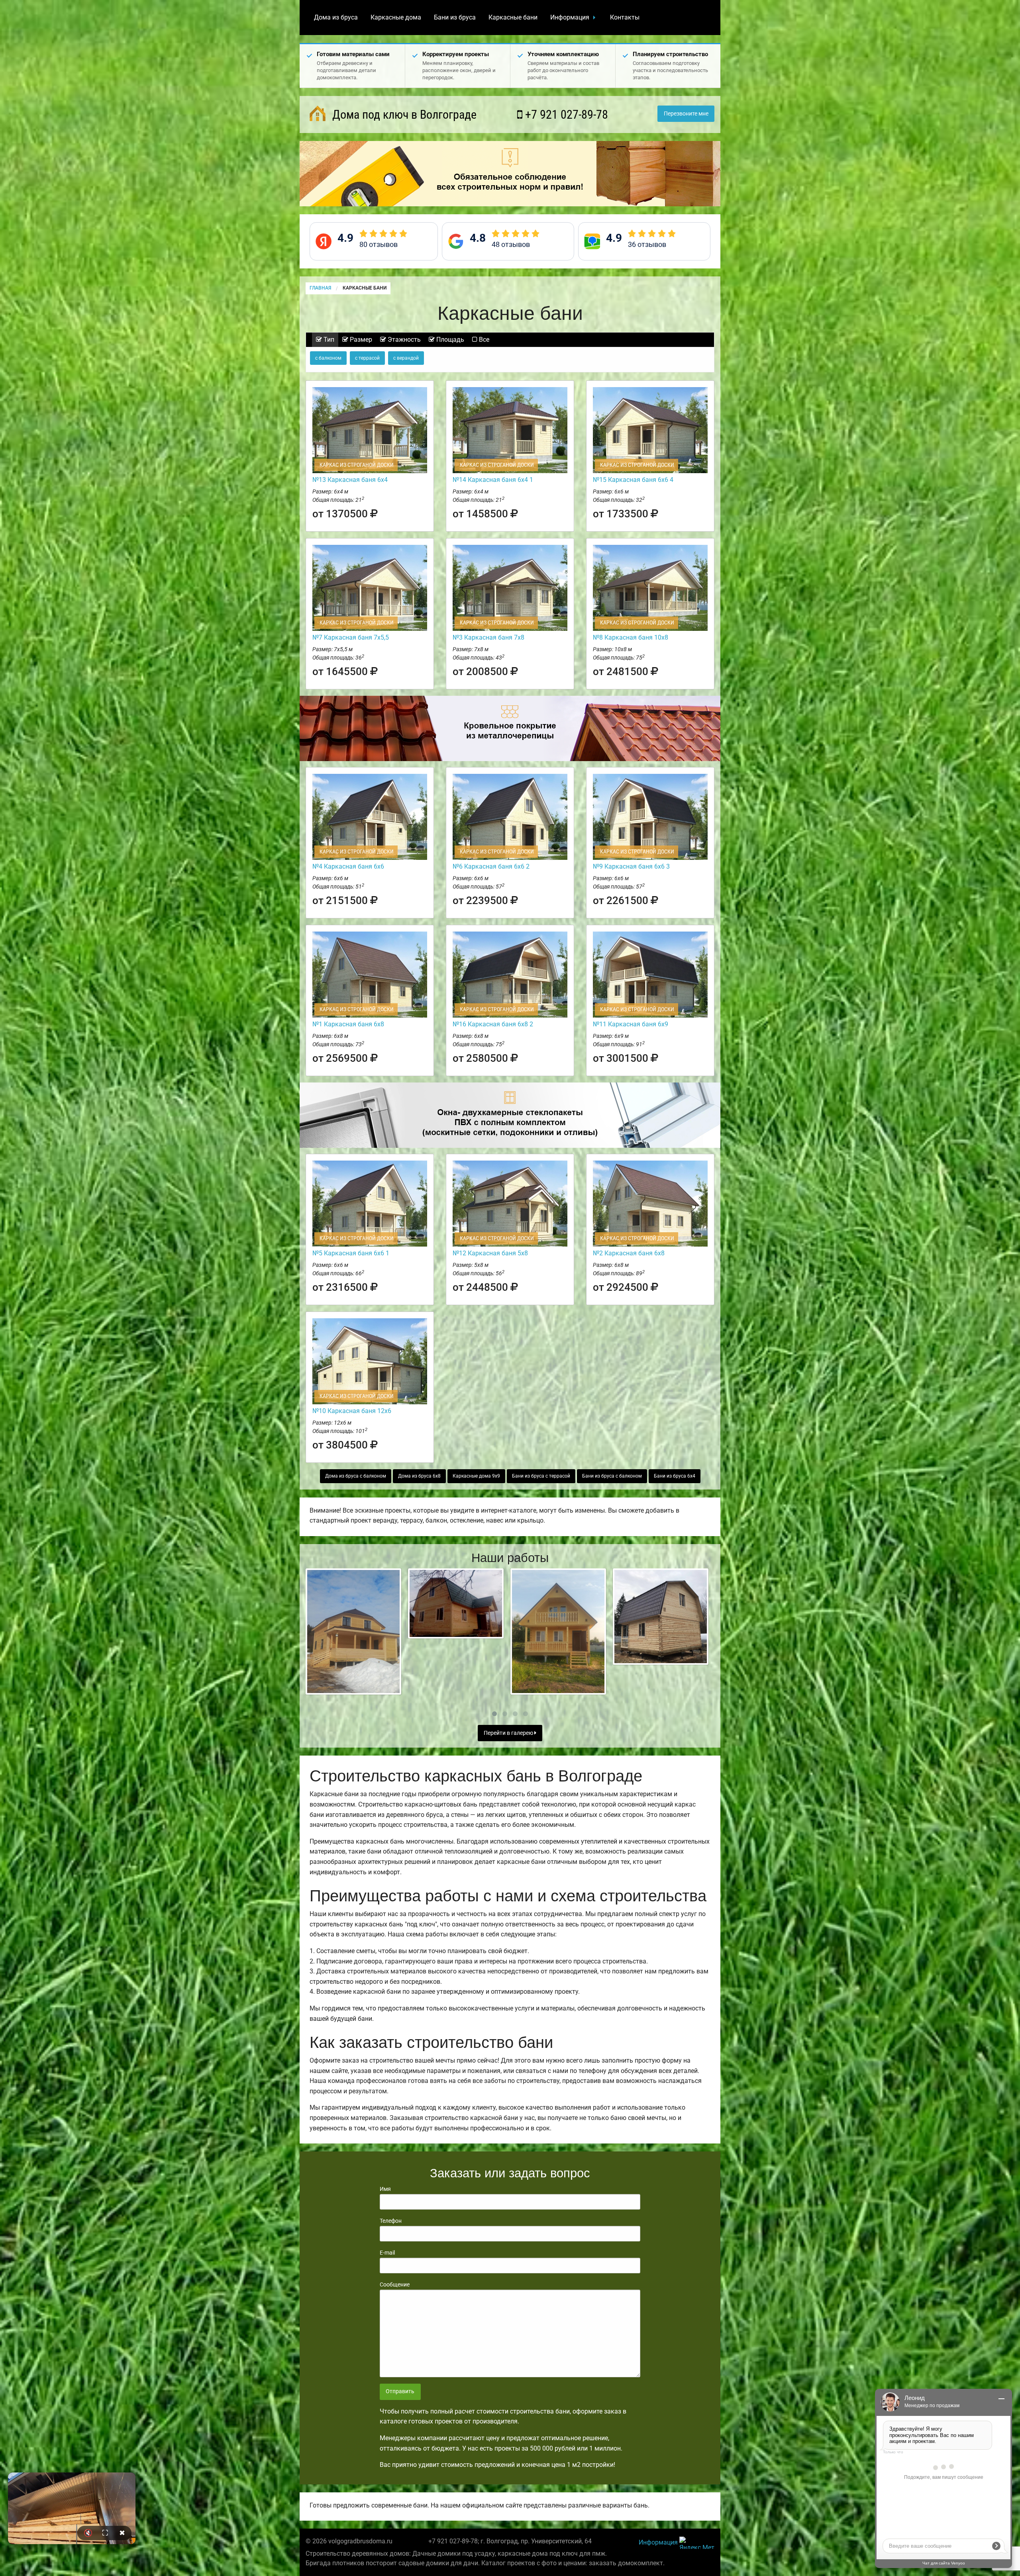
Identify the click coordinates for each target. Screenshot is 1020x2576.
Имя (385, 2189)
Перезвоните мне (686, 114)
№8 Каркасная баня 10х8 (631, 637)
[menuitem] (336, 18)
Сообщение (395, 2284)
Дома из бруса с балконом (356, 1476)
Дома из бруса (336, 17)
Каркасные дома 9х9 (476, 1476)
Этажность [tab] (403, 340)
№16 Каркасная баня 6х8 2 (493, 1024)
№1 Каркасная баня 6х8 (348, 1024)
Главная (320, 288)
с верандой (406, 358)
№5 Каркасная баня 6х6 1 (351, 1253)
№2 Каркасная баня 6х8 (629, 1253)
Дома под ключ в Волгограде (403, 115)
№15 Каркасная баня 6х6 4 (633, 480)
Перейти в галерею (509, 1733)
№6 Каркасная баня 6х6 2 (491, 866)
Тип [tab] (328, 340)
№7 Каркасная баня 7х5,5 (351, 637)
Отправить (400, 2391)
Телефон (391, 2221)
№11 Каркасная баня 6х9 (631, 1024)
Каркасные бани (513, 17)
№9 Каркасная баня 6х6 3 (631, 866)
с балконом (328, 358)
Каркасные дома (396, 17)
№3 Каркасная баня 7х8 (488, 637)
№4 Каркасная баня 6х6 (348, 866)
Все (483, 340)
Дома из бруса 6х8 (419, 1476)
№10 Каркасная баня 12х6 (352, 1411)
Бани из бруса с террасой (541, 1476)
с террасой (367, 358)
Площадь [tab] (449, 340)
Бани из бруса (455, 17)
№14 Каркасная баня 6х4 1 (493, 480)
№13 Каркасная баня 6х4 (350, 480)
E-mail (387, 2253)
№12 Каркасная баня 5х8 (490, 1253)
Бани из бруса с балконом (612, 1476)
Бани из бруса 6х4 (675, 1476)
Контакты (625, 17)
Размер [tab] (360, 340)
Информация (570, 17)
